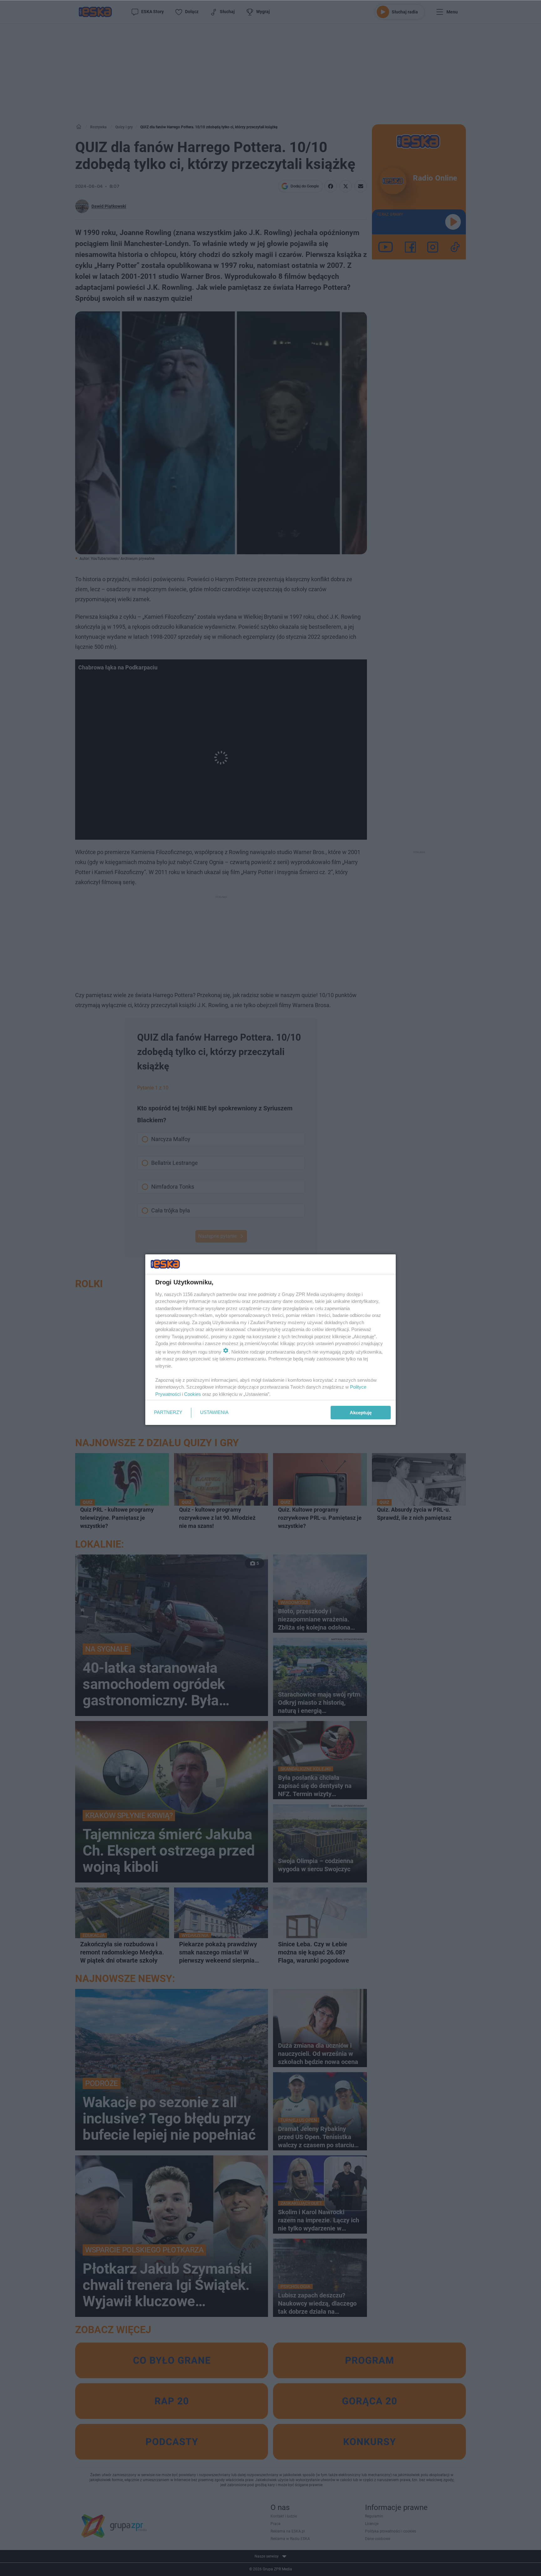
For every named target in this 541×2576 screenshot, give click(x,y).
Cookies (193, 1394)
